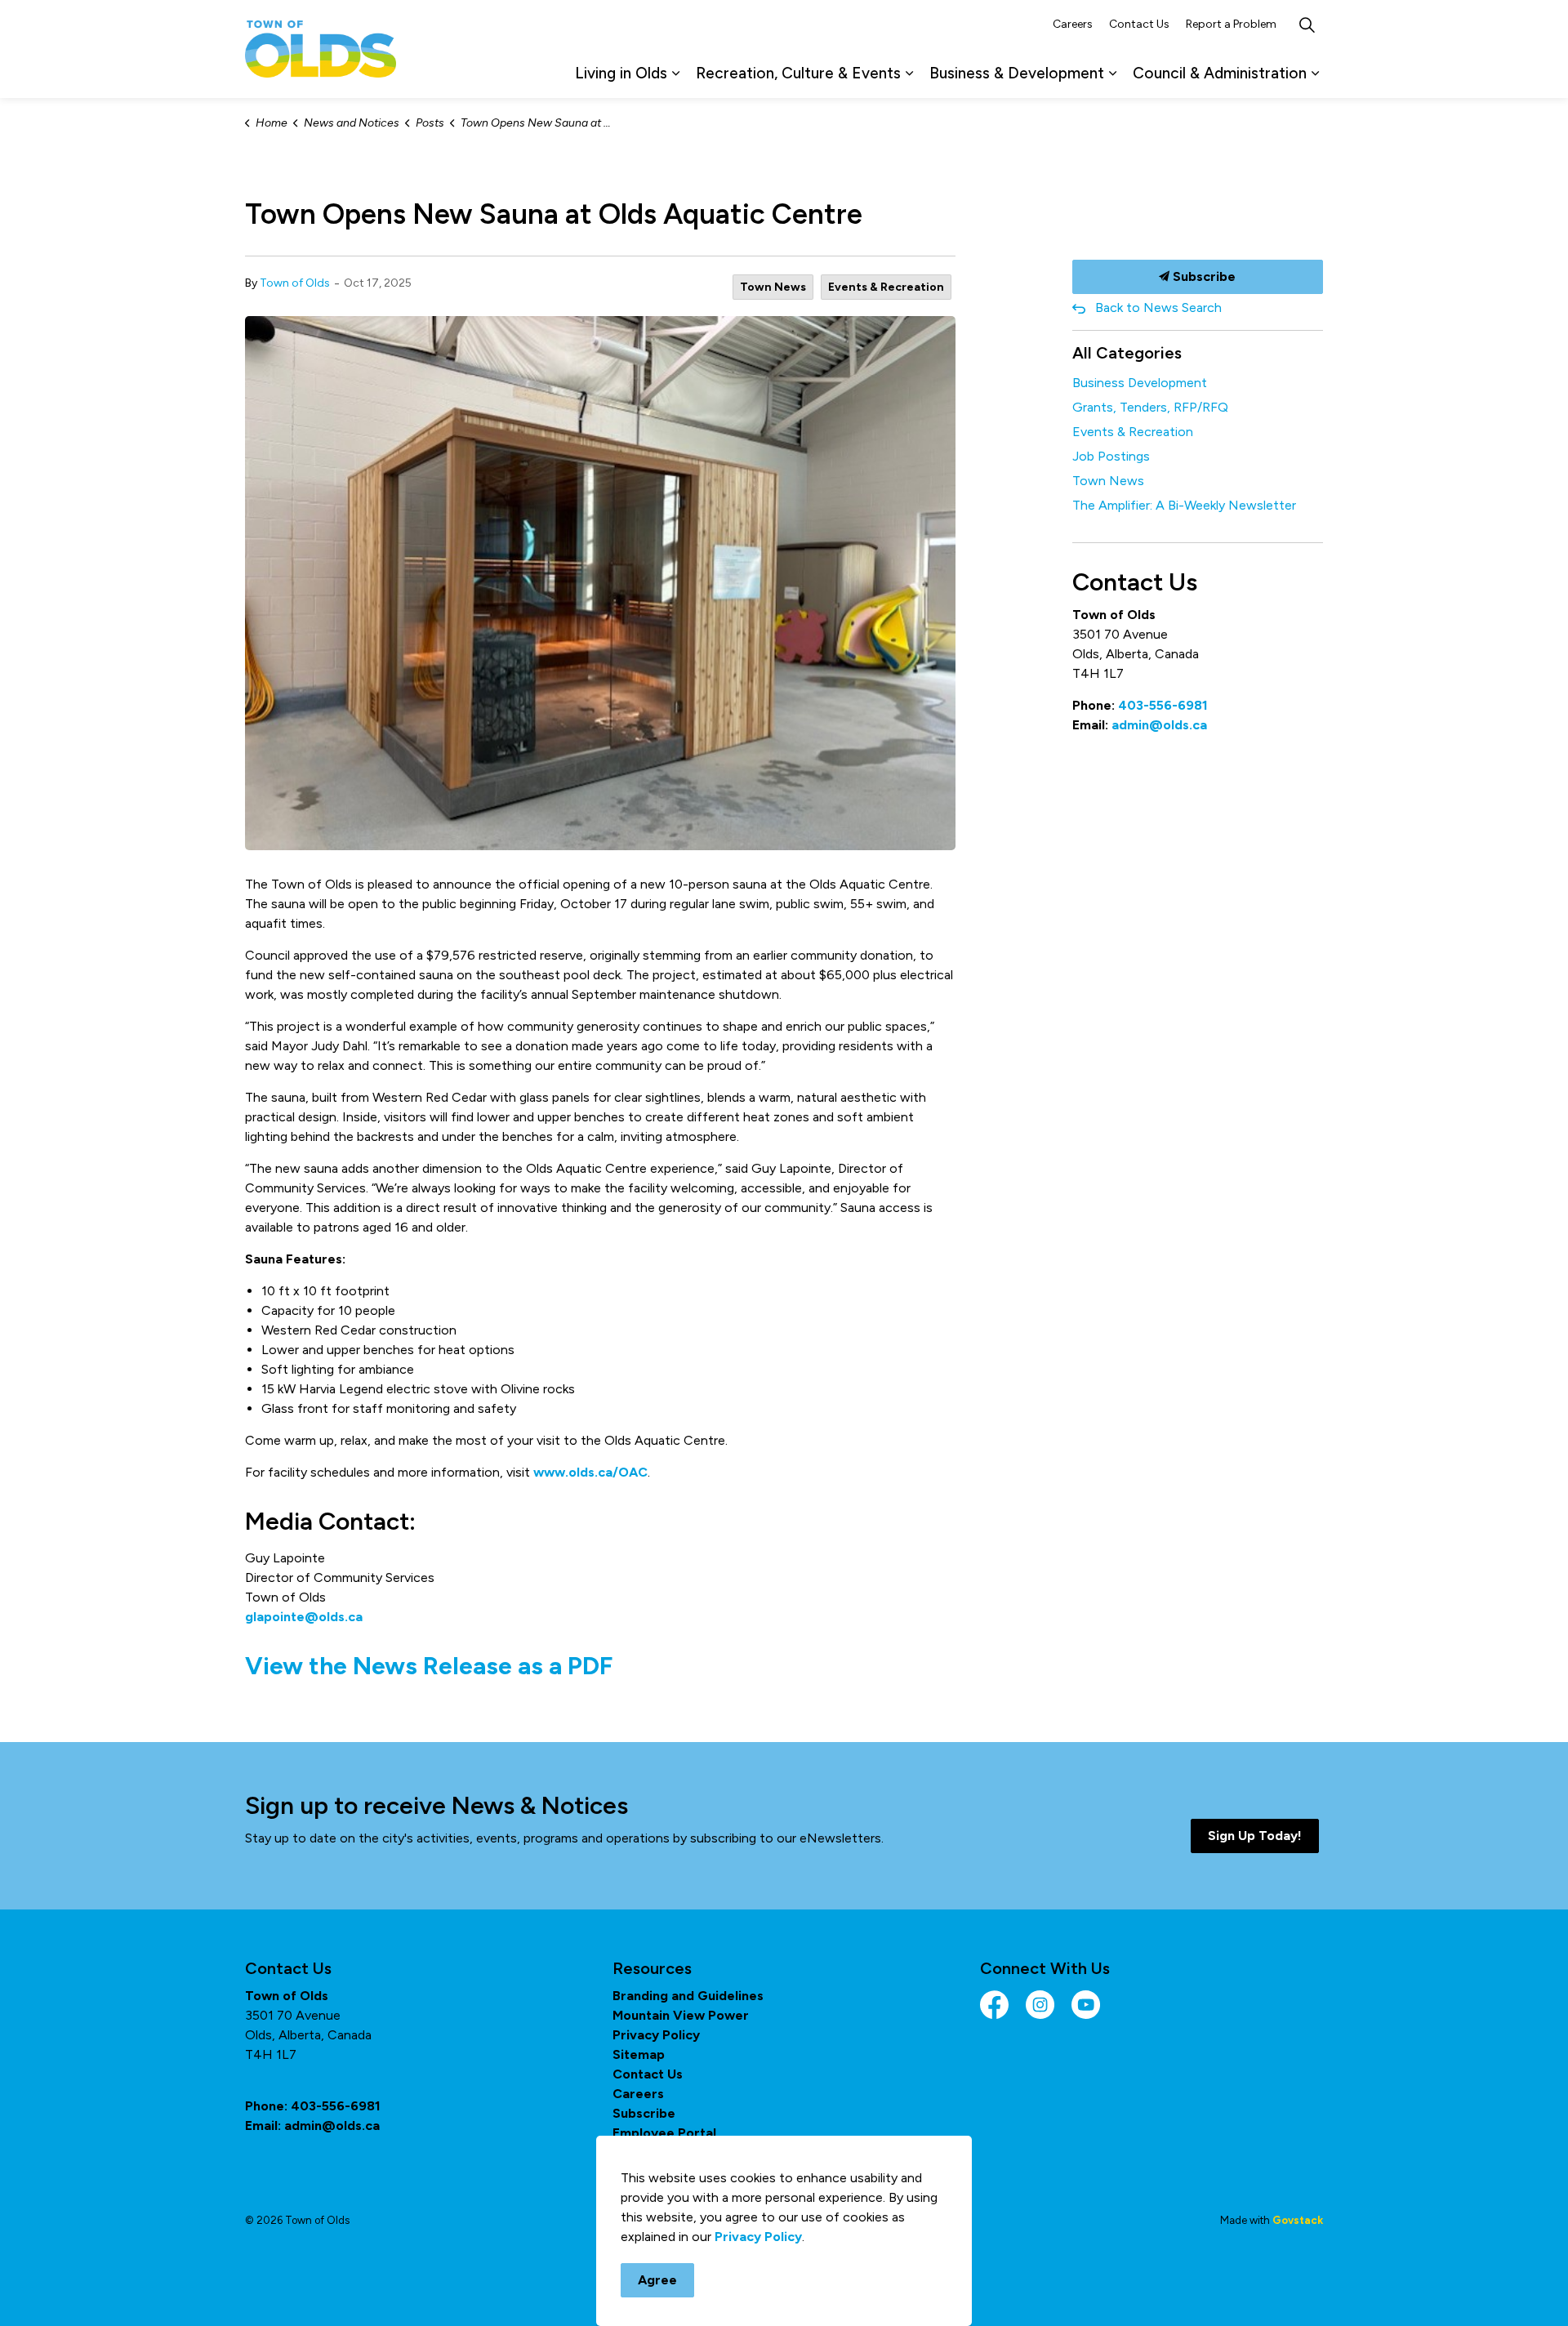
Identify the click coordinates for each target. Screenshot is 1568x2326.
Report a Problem (1231, 24)
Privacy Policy (656, 2035)
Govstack (1298, 2220)
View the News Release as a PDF (429, 1666)
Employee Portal (664, 2133)
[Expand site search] (1307, 25)
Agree (657, 2280)
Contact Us (1139, 24)
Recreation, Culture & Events (798, 73)
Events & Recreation (886, 287)
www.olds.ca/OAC (590, 1472)
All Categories (1127, 353)
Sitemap (639, 2054)
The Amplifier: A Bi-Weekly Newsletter (1184, 505)
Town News (773, 287)
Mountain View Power (681, 2015)
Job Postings (1111, 456)
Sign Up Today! (1255, 1836)
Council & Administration (1220, 73)
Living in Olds (621, 73)
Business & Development (1017, 73)
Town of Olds (295, 283)
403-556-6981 (1163, 705)
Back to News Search (1158, 307)
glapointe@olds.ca (304, 1617)
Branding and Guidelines (688, 1996)
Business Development (1140, 383)
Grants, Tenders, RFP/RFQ (1150, 407)
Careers (1073, 24)
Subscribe (1203, 276)
